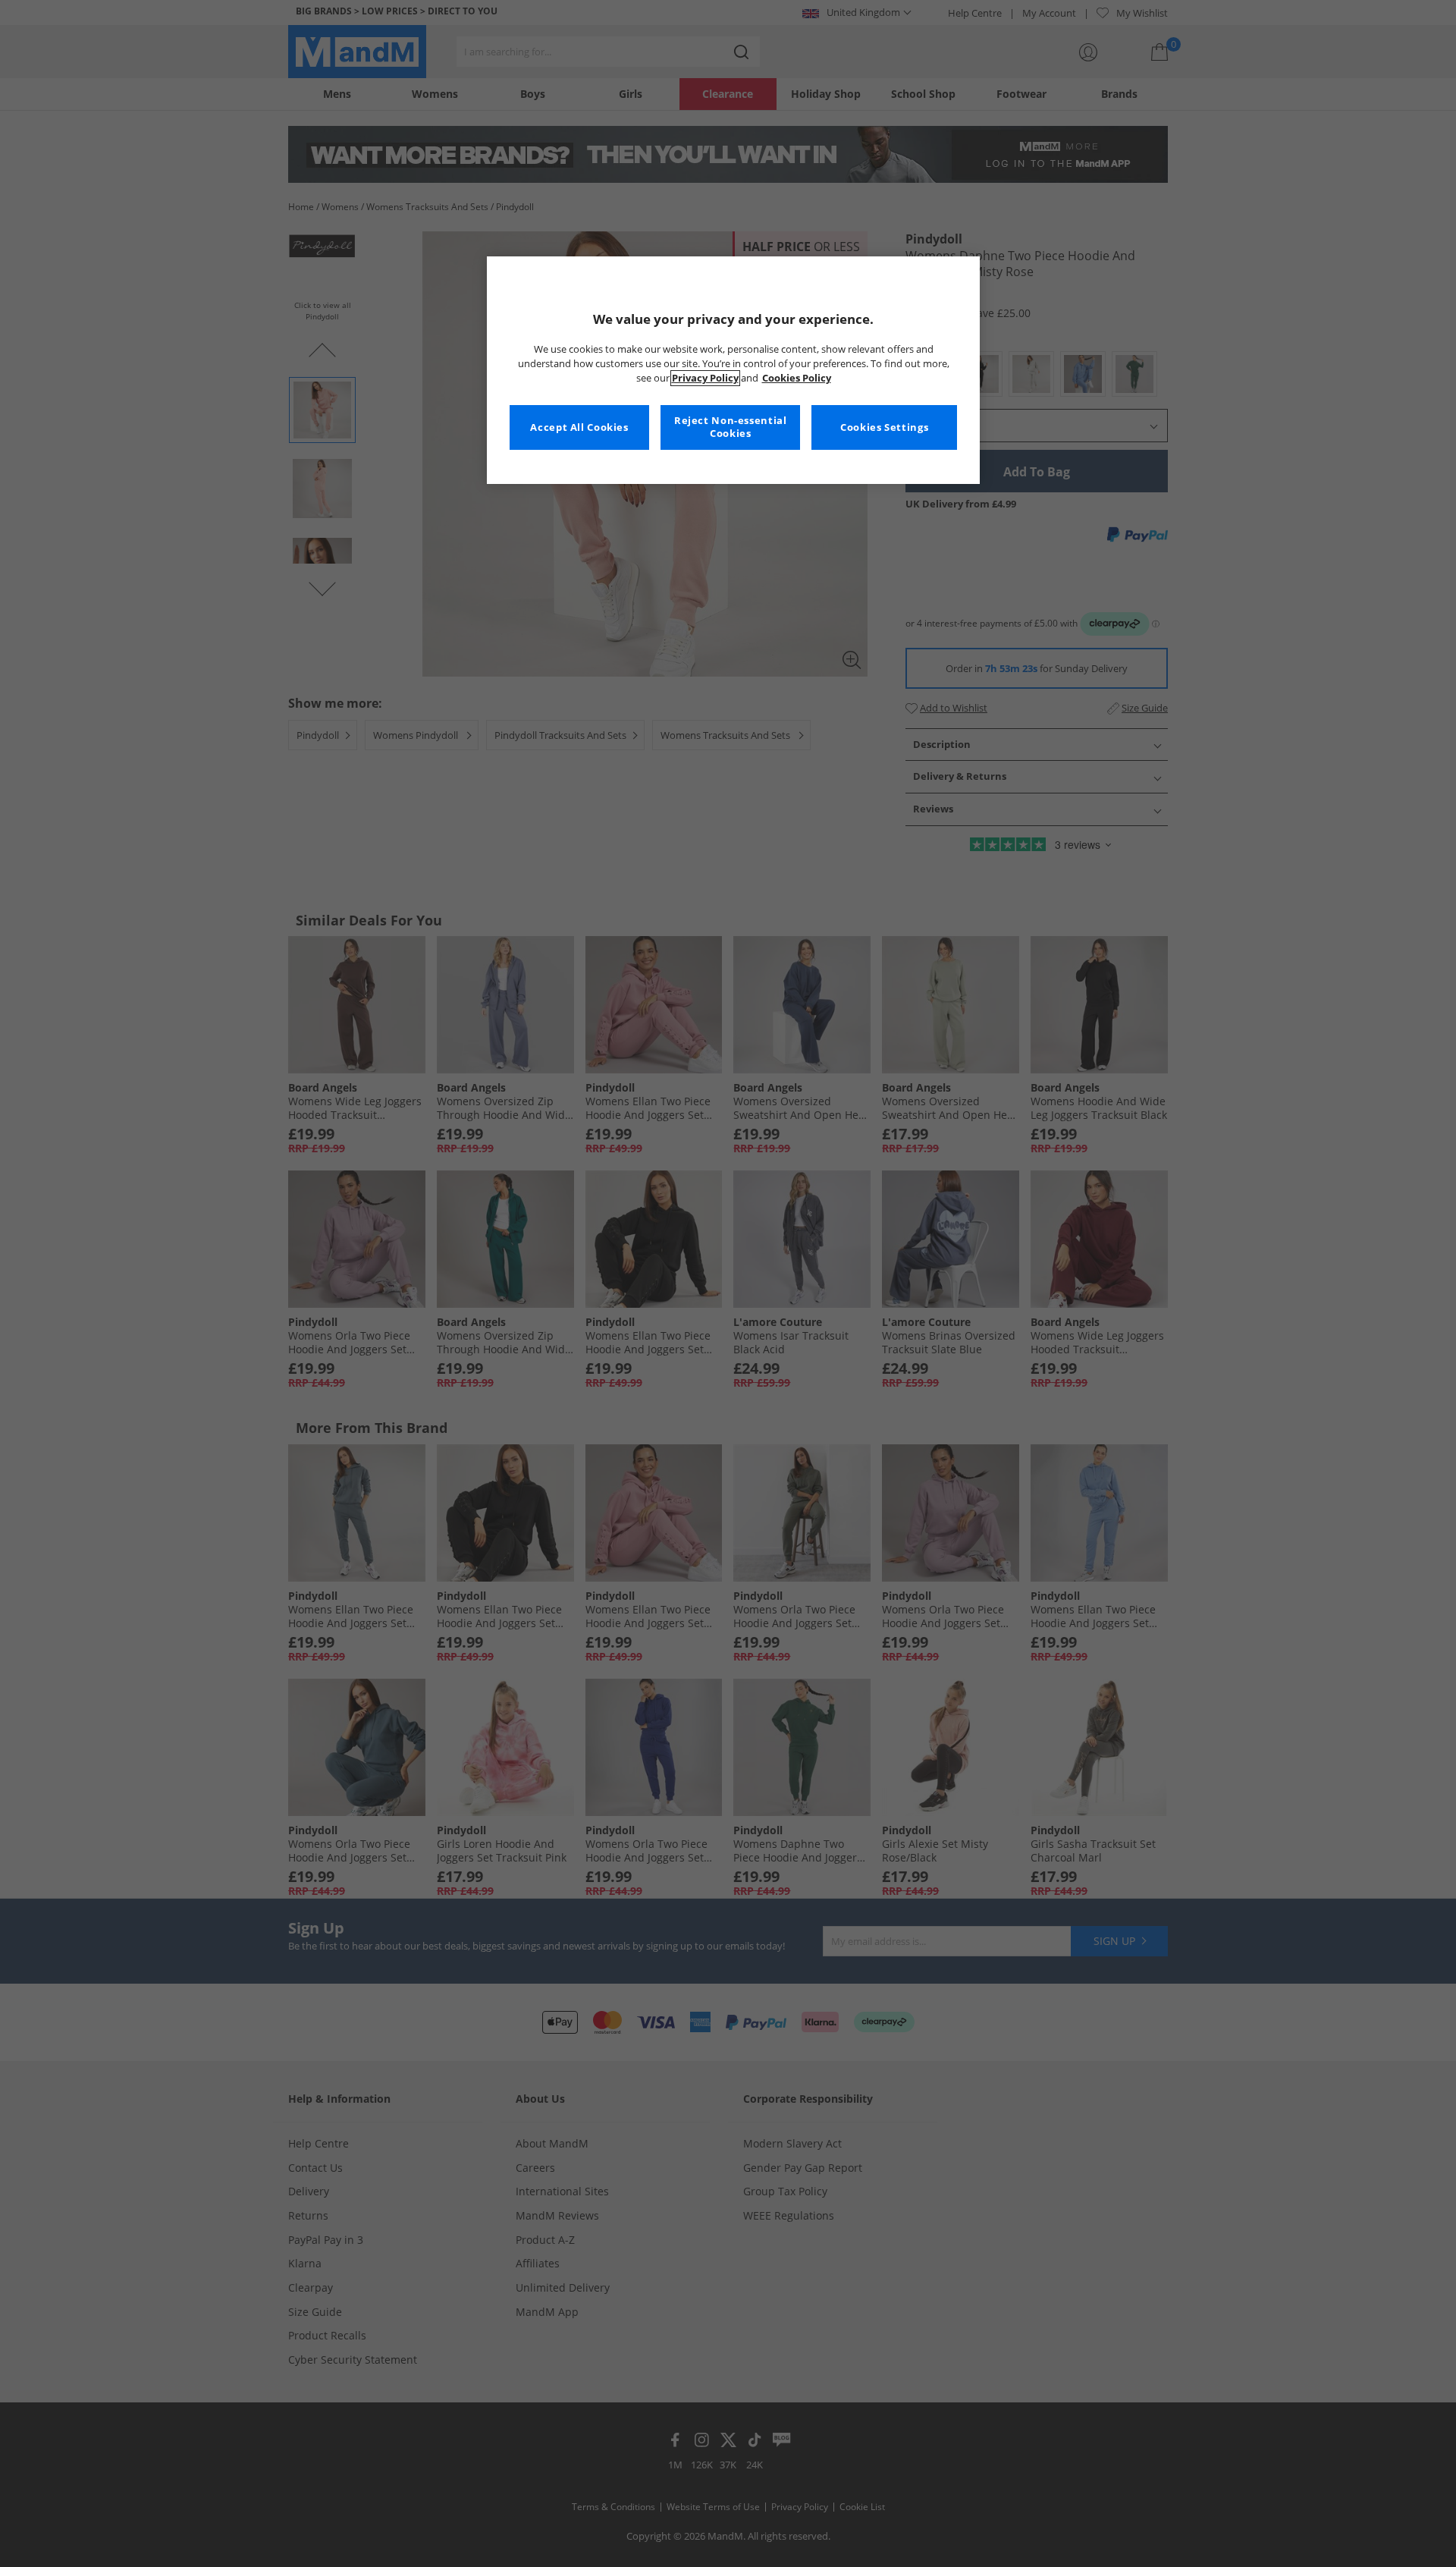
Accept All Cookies (579, 427)
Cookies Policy (797, 378)
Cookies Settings (884, 427)
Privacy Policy (705, 378)
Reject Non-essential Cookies (731, 427)
